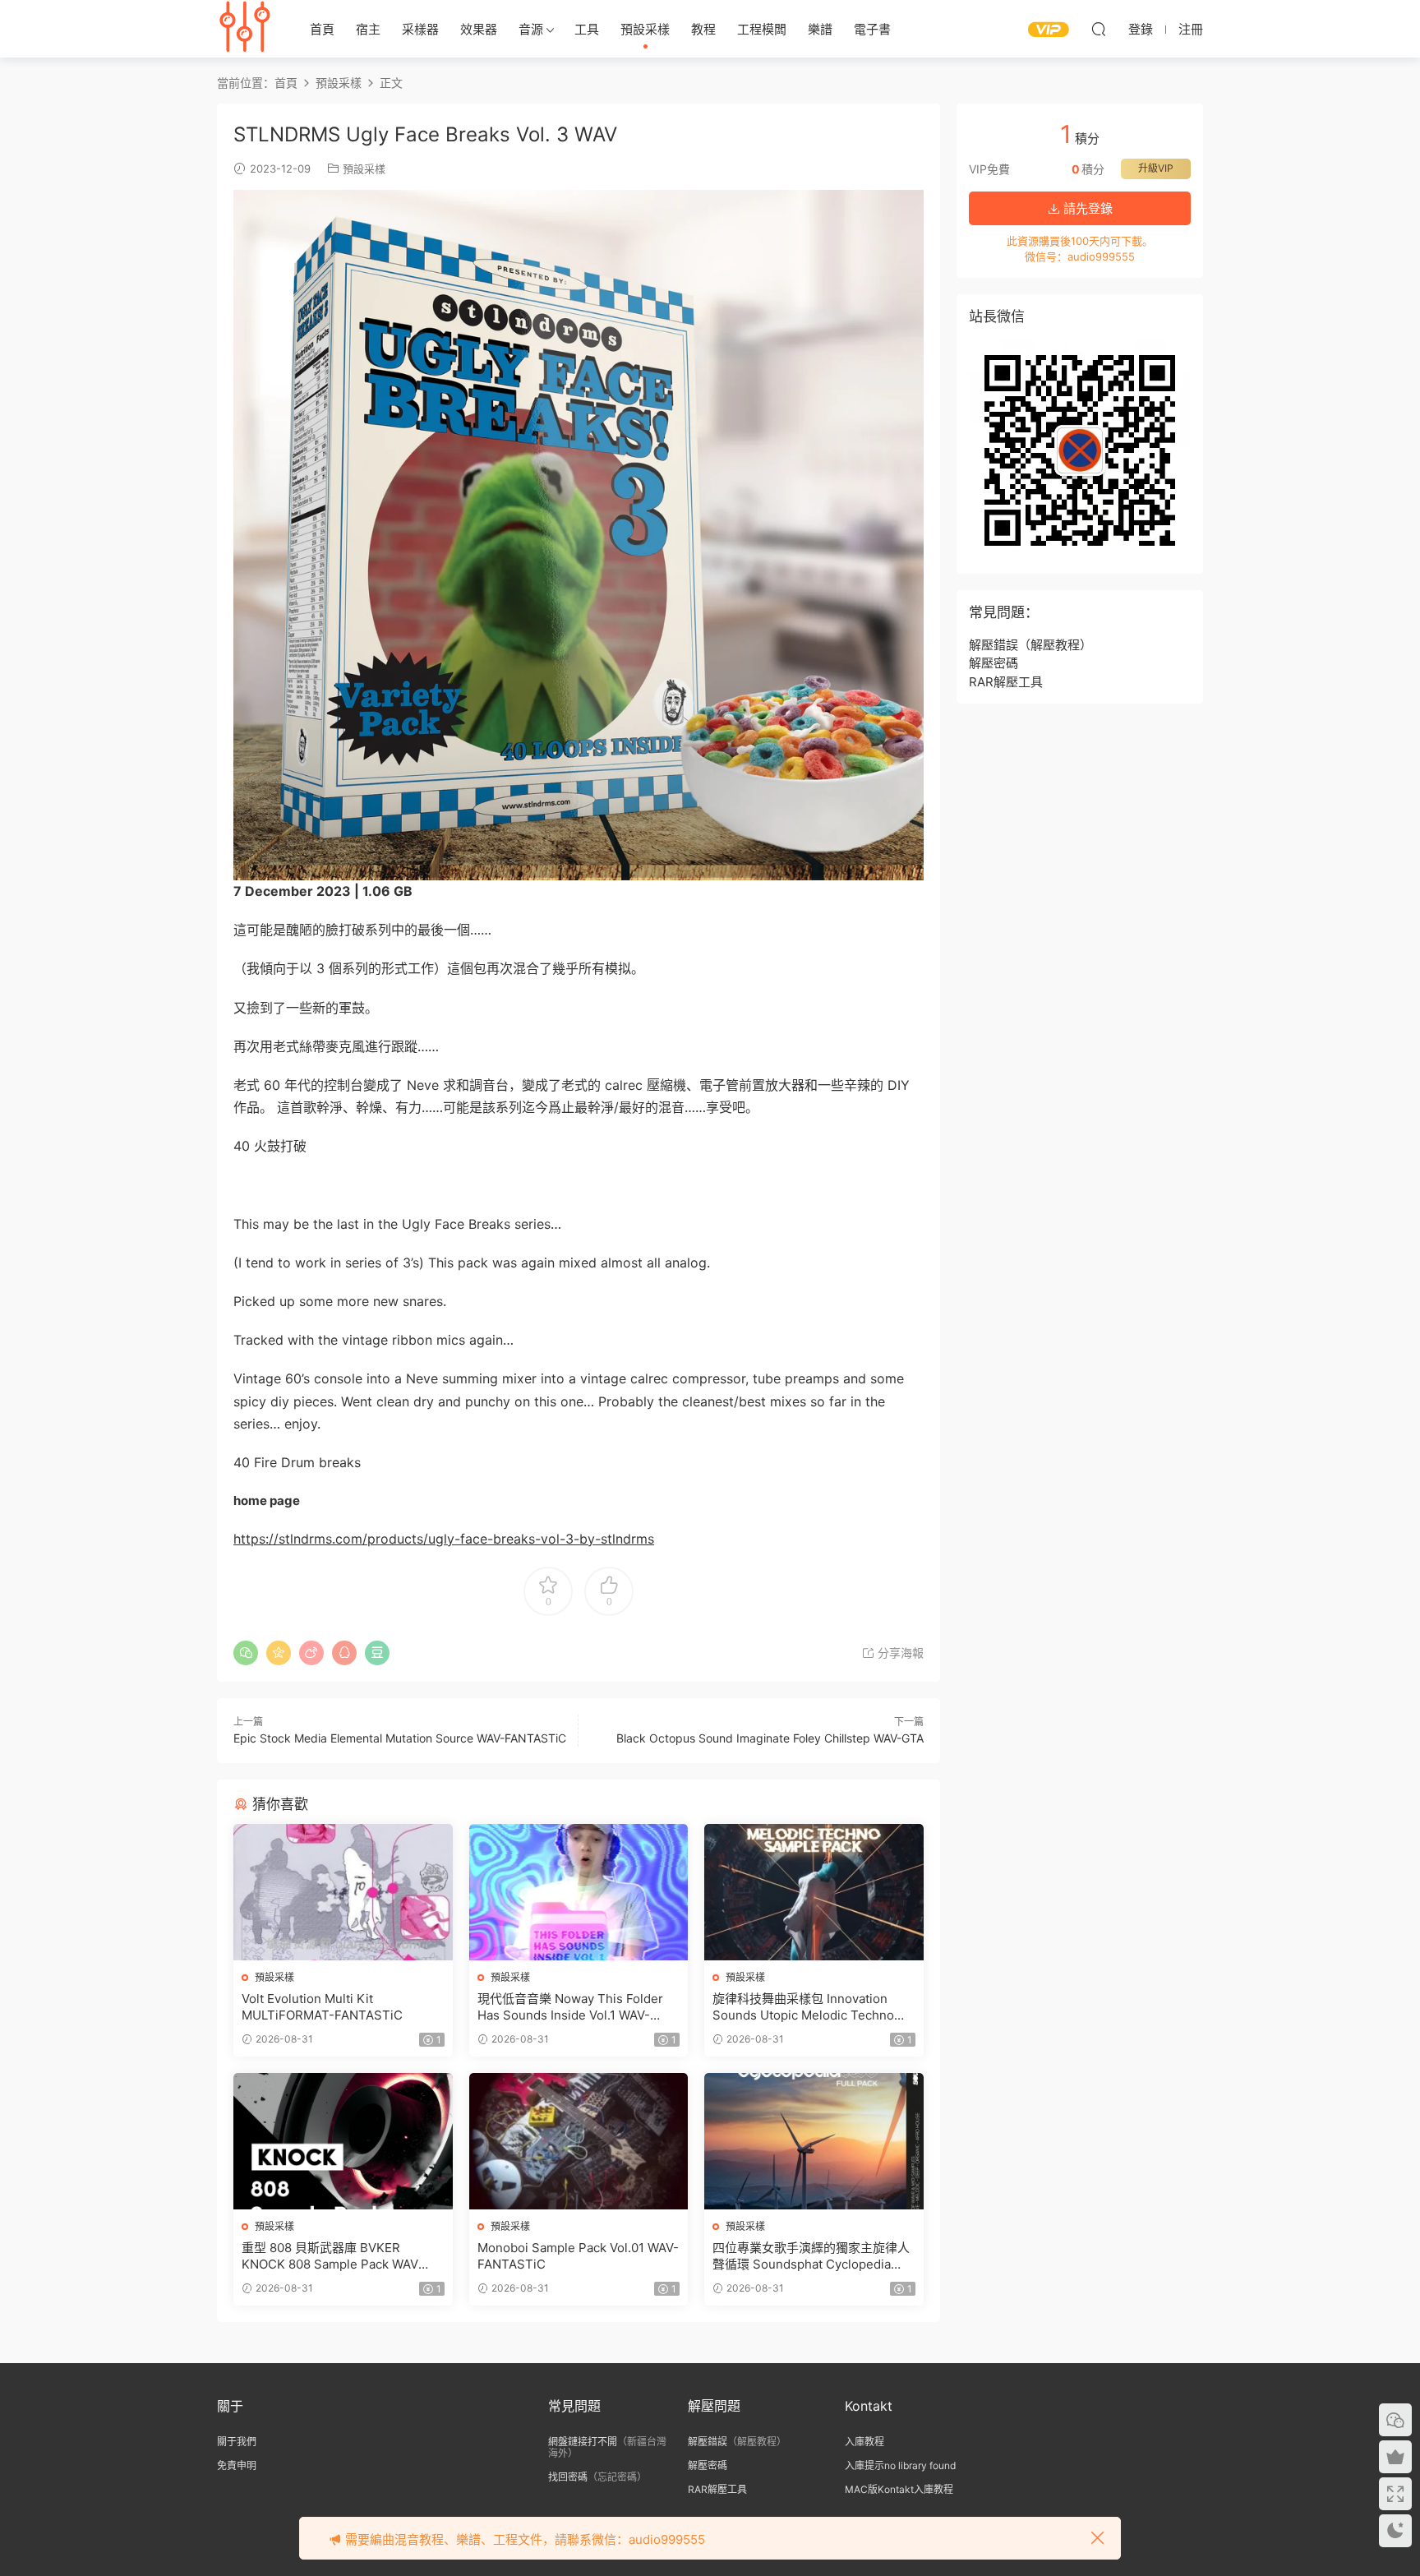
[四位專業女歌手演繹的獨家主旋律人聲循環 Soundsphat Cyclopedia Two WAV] (814, 2141)
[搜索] (1099, 29)
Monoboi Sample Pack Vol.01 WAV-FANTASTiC (578, 2256)
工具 (587, 29)
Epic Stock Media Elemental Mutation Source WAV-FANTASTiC (400, 1738)
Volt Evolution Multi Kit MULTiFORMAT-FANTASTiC (322, 2007)
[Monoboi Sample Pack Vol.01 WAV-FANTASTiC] (579, 2141)
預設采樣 (645, 29)
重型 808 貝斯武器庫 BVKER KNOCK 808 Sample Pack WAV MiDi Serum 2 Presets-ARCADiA (335, 2256)
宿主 (368, 29)
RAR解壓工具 (1006, 682)
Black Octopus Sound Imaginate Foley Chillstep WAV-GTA (770, 1738)
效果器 (479, 29)
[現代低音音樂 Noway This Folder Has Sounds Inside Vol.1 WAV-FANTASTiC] (579, 1892)
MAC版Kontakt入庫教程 (899, 2489)
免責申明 (237, 2465)
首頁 (322, 29)
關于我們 (237, 2442)
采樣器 (420, 29)
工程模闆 (762, 29)
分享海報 (899, 1653)
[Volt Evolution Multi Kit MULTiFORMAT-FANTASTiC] (343, 1892)
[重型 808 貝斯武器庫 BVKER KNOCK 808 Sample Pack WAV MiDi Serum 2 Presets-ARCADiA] (343, 2141)
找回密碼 (568, 2477)
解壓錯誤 (994, 645)
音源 (531, 29)
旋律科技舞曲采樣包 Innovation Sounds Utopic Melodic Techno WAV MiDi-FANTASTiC (803, 2007)
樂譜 (820, 29)
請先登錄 (1086, 208)
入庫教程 (864, 2442)
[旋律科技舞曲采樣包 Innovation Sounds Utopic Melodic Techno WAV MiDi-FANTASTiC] (814, 1892)
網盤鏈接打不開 (583, 2442)
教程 (703, 29)
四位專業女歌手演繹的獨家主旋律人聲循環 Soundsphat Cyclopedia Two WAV (811, 2256)
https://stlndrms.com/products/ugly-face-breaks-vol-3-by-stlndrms (444, 1539)
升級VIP (1156, 168)
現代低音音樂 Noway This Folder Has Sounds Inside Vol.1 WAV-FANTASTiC (570, 2007)
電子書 (872, 29)
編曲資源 (246, 29)
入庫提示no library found (900, 2465)
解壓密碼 (994, 663)
